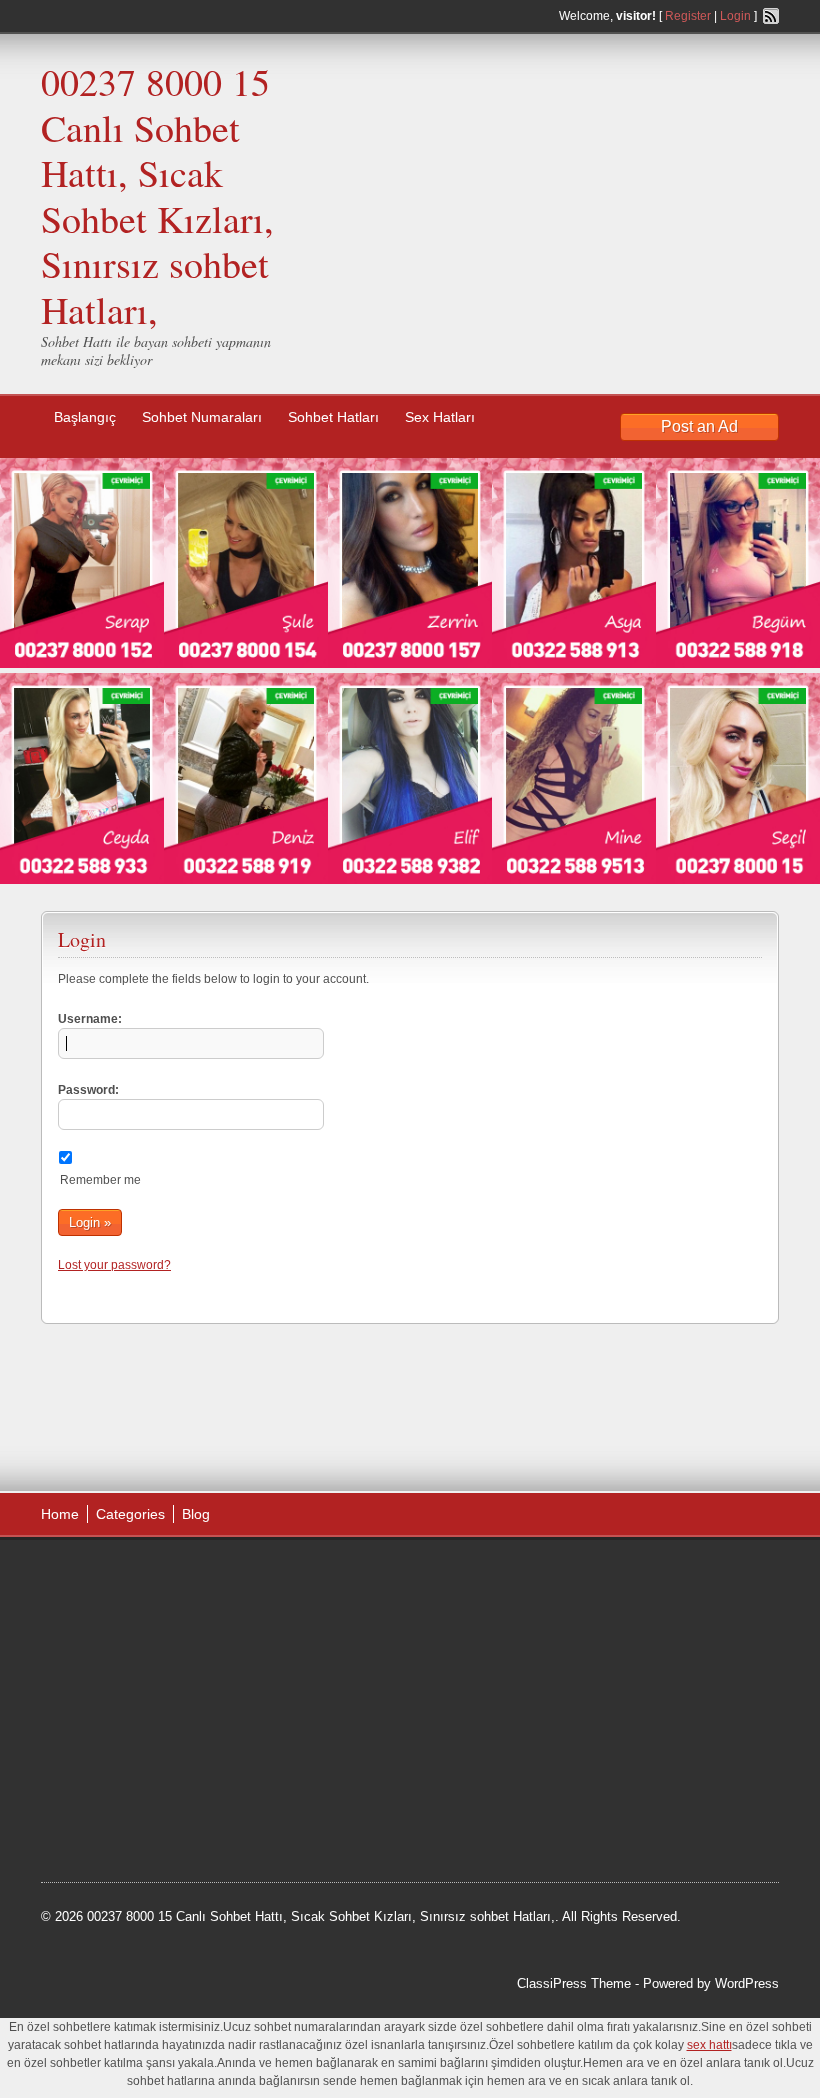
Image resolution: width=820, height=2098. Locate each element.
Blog (196, 1514)
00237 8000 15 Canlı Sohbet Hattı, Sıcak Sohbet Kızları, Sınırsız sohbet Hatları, (157, 195)
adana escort (97, 1576)
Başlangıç (85, 417)
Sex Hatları (440, 417)
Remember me (100, 1180)
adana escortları (194, 1576)
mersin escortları (141, 1778)
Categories (130, 1514)
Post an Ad (699, 426)
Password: (88, 1090)
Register (688, 16)
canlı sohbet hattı (189, 1627)
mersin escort (142, 1803)
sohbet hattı (172, 1601)
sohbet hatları (99, 1652)
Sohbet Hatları (333, 417)
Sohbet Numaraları (202, 417)
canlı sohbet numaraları (131, 1702)
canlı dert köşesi (139, 1727)
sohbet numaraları (193, 1677)
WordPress (747, 1983)
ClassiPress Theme (574, 1983)
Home (60, 1514)
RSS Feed (771, 16)
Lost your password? (114, 1265)
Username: (90, 1019)
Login (735, 16)
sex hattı (222, 1727)
